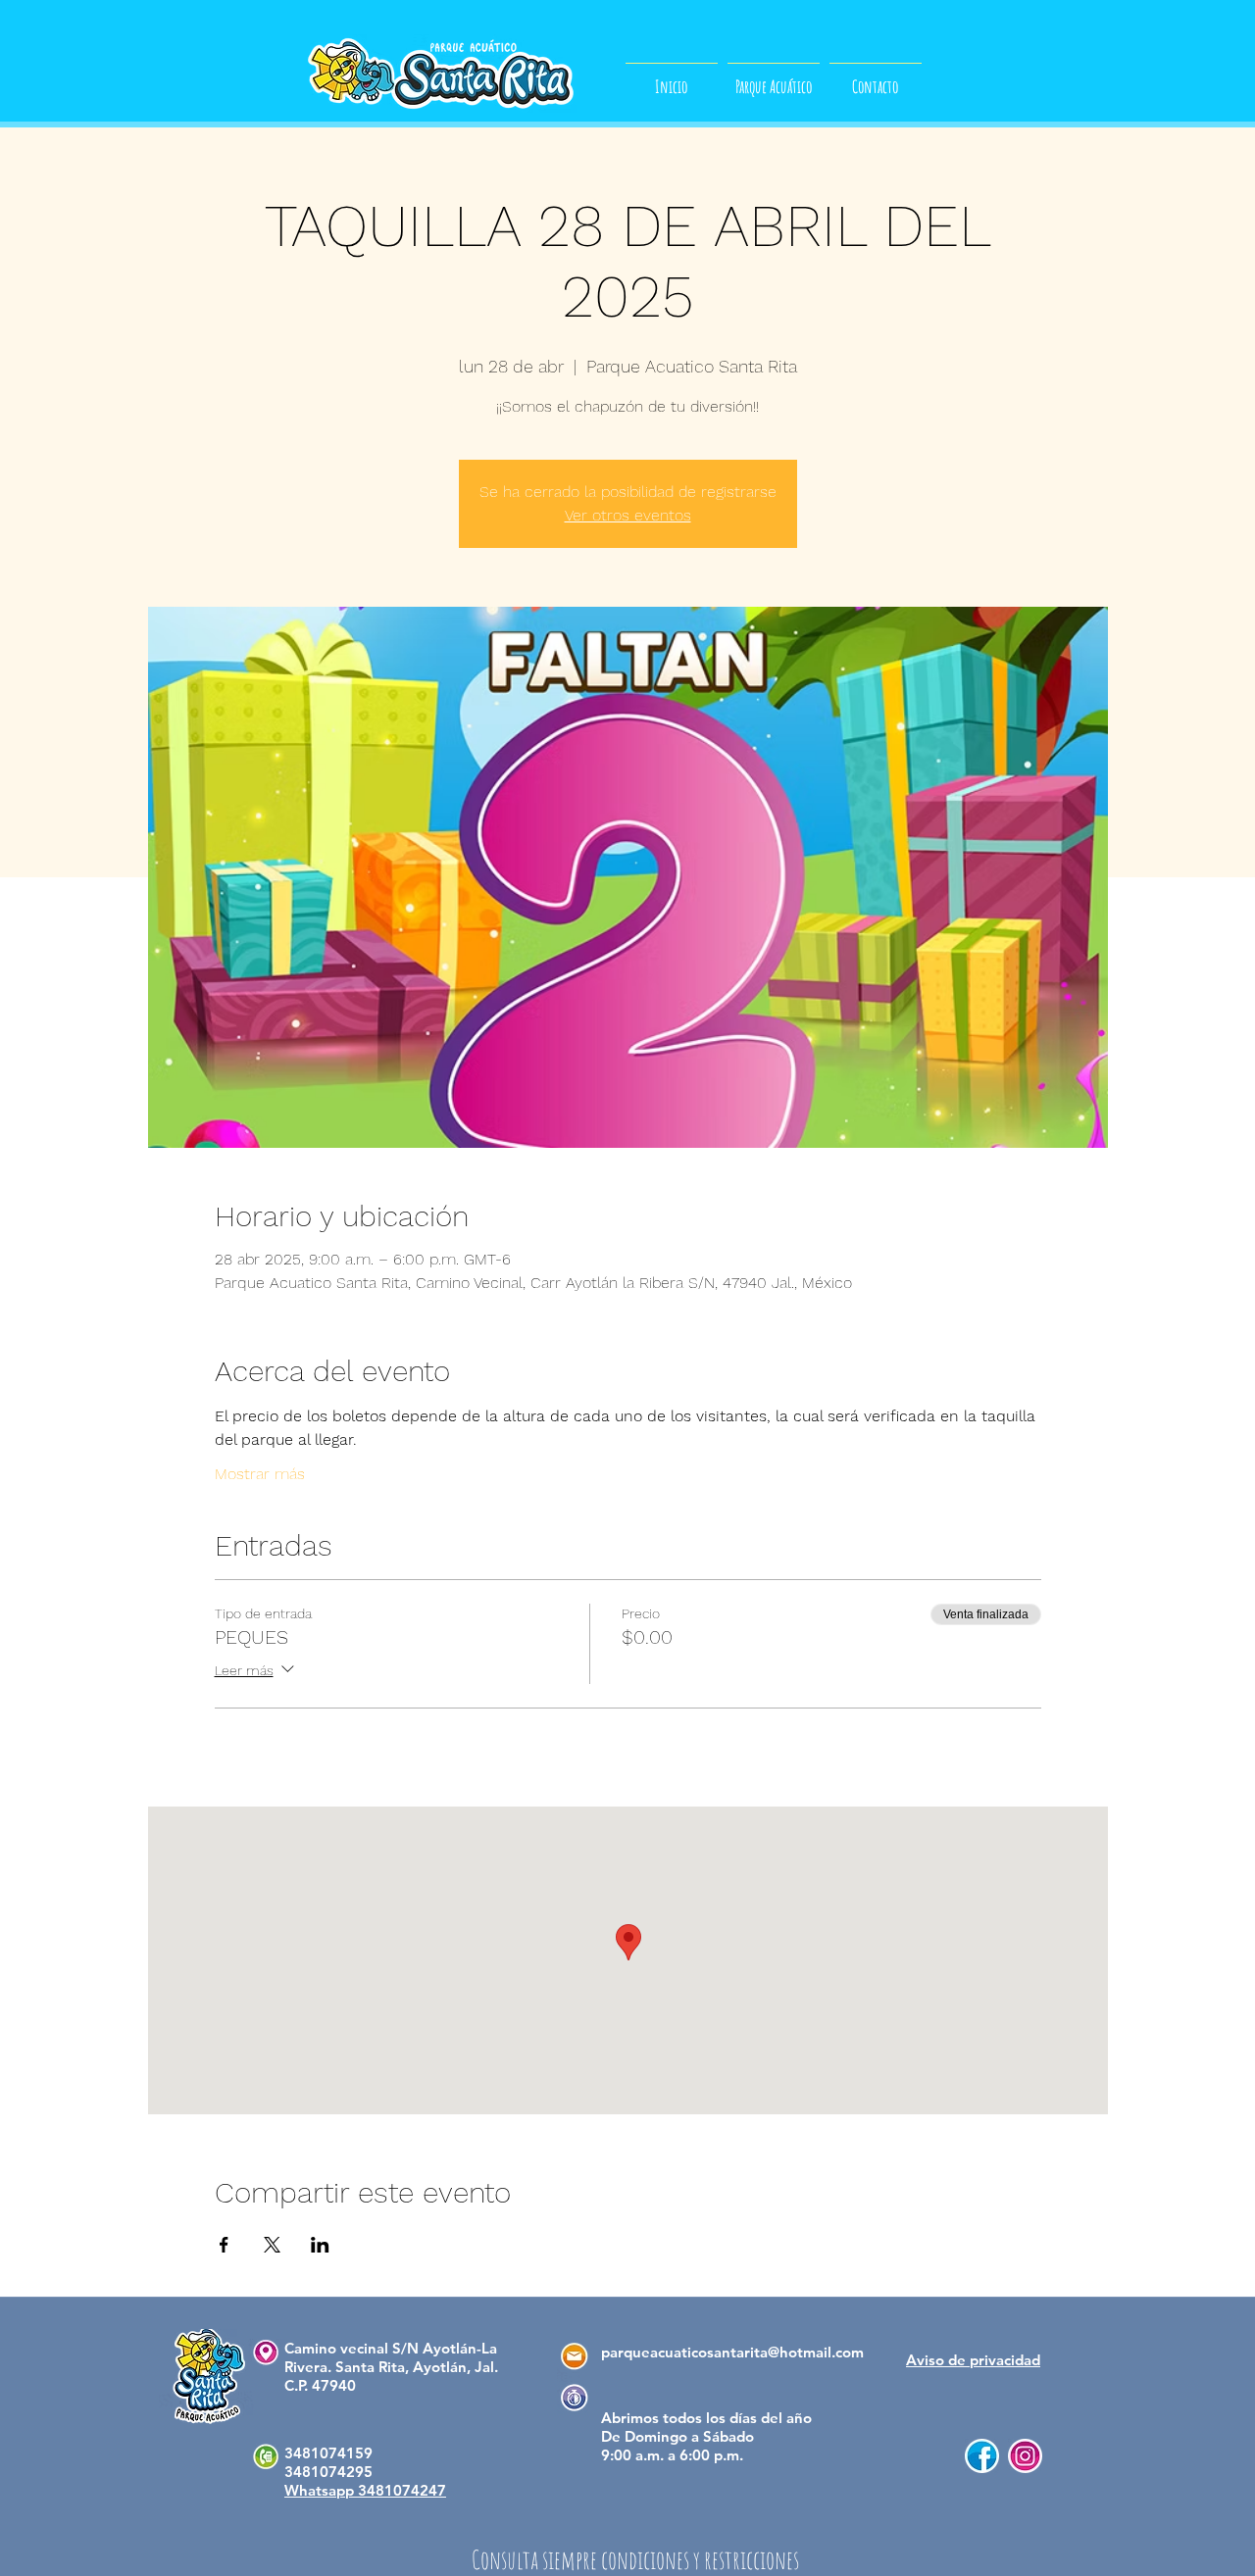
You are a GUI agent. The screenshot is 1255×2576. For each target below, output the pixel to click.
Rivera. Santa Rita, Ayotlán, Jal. (391, 2367)
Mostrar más (260, 1474)
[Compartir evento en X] (272, 2245)
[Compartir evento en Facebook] (224, 2245)
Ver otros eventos (628, 515)
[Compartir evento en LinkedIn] (320, 2245)
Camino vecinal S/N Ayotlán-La (391, 2348)
